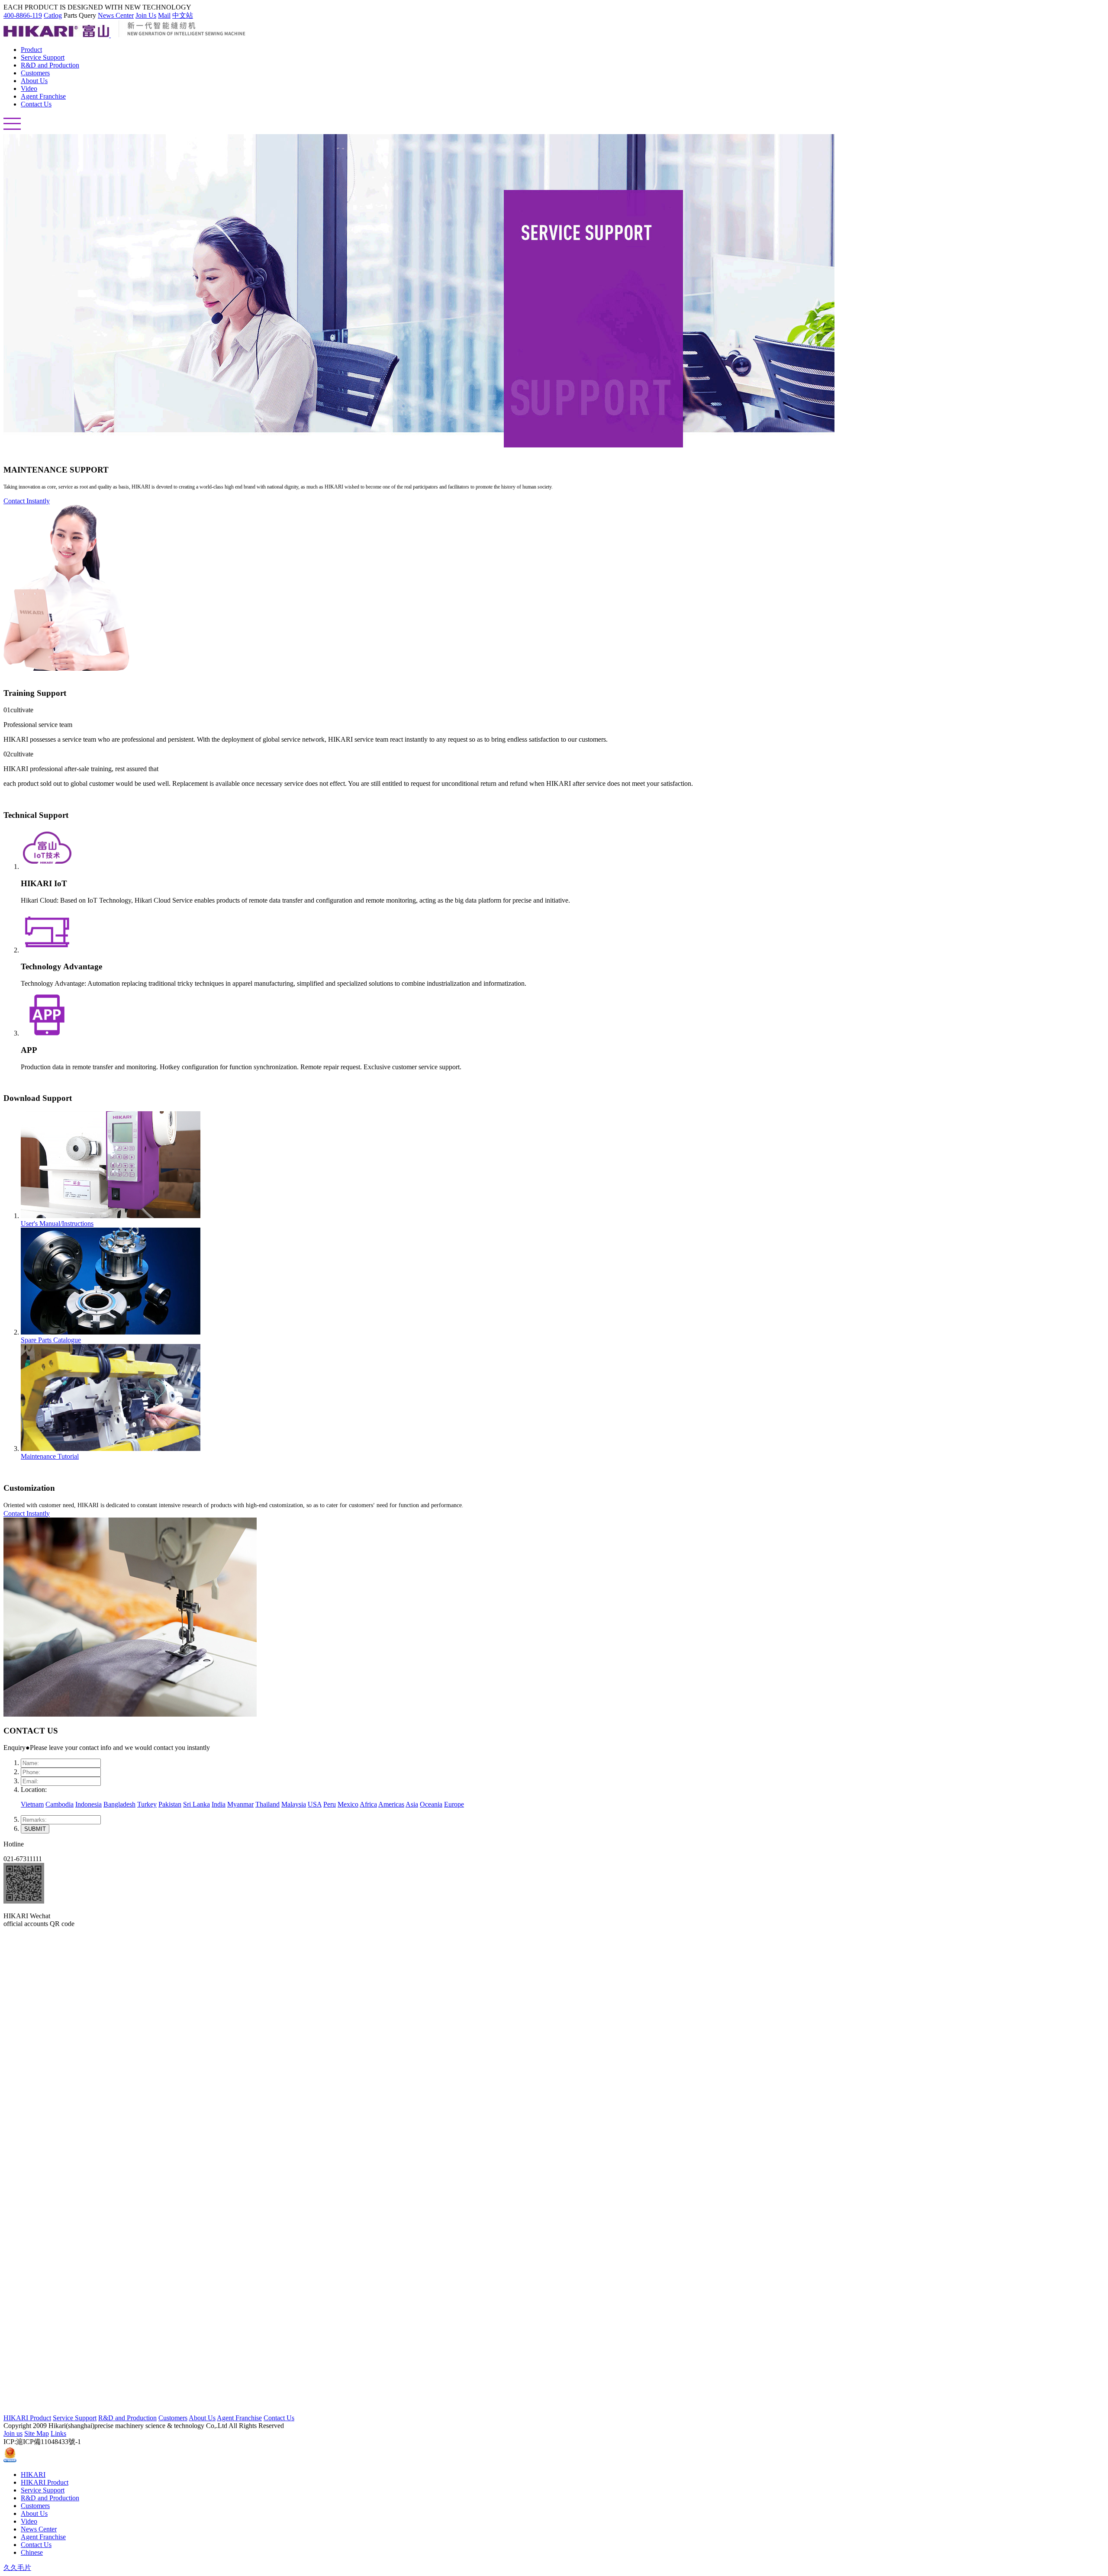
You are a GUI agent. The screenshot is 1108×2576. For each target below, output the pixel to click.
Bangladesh (119, 1804)
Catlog (53, 15)
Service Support (43, 57)
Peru (330, 1804)
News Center (116, 15)
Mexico (348, 1804)
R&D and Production (50, 65)
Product (31, 50)
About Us (34, 81)
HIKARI (33, 2475)
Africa (368, 1804)
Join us (13, 2433)
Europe (454, 1804)
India (219, 1804)
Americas (391, 1804)
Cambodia (60, 1804)
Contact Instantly (27, 501)
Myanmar (240, 1804)
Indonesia (89, 1804)
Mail (164, 15)
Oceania (431, 1804)
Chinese (32, 2552)
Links (58, 2433)
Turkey (147, 1804)
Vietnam (32, 1804)
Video (29, 88)
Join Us (146, 15)
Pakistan (170, 1804)
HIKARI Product (27, 2418)
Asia (412, 1804)
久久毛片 (17, 2568)
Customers (35, 73)
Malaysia (294, 1804)
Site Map (37, 2433)
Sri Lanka (196, 1804)
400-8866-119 (23, 15)
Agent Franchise (43, 96)
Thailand (267, 1804)
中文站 (183, 15)
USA (315, 1804)
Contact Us (36, 104)
